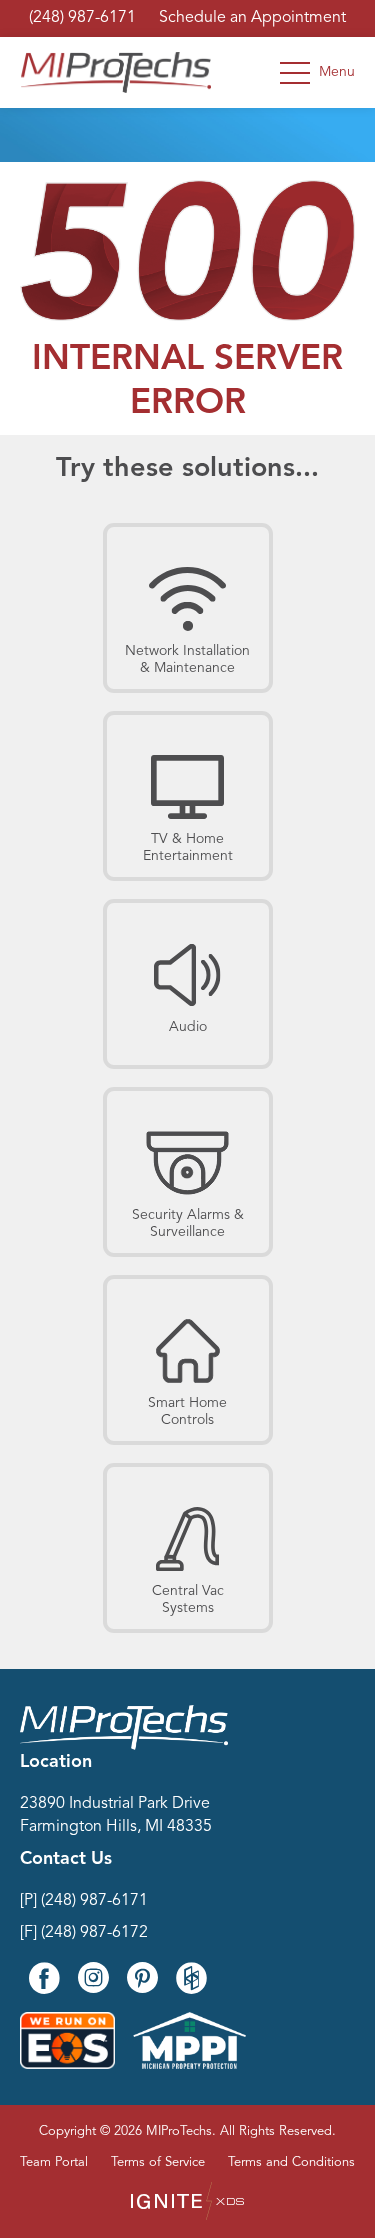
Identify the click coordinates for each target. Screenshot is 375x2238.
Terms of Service (158, 2162)
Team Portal (54, 2162)
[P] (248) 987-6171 (84, 1901)
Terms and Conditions (291, 2162)
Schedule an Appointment (252, 18)
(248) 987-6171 (82, 18)
